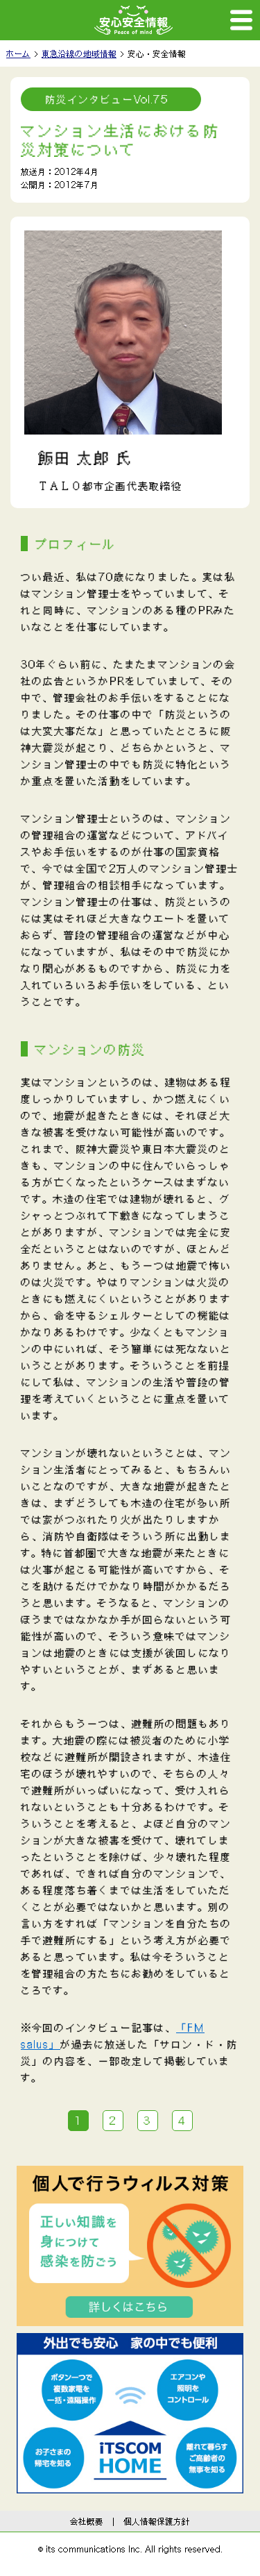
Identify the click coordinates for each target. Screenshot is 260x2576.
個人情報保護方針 (157, 2521)
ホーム (18, 53)
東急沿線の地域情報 (79, 53)
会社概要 (87, 2521)
